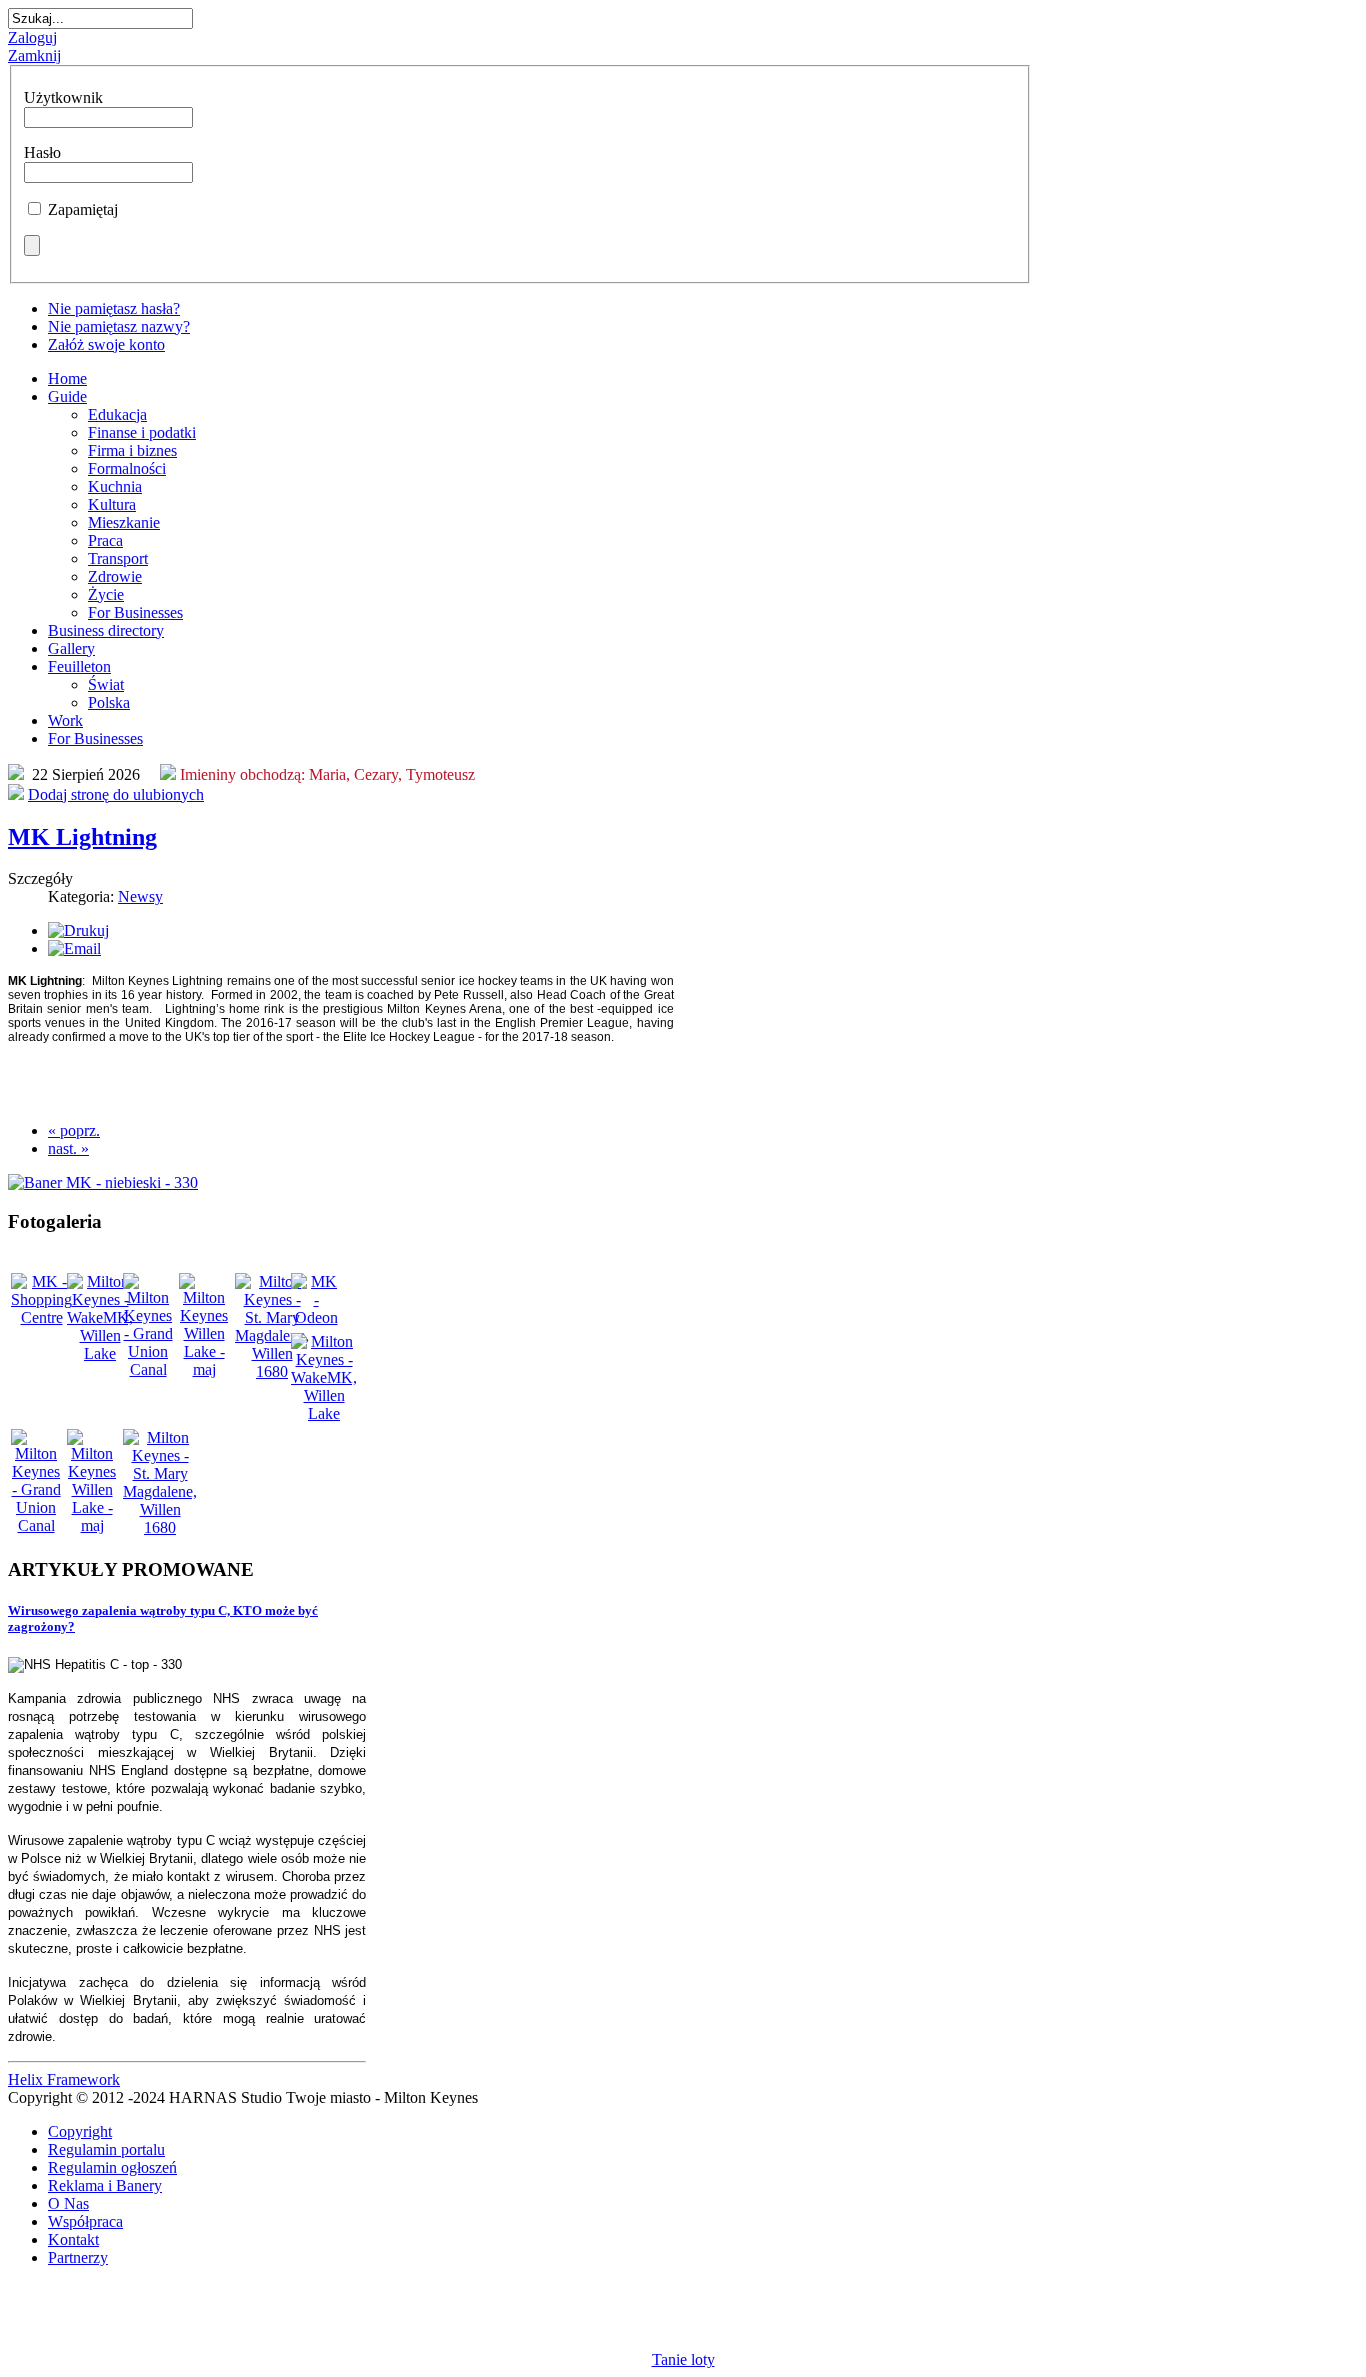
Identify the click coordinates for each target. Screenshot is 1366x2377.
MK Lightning (82, 837)
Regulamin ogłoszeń (112, 2167)
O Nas (68, 2203)
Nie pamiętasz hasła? (114, 308)
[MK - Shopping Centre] (41, 1317)
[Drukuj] (78, 930)
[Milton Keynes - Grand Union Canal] (148, 1369)
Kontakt (73, 2239)
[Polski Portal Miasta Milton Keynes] (187, 1183)
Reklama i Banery (105, 2185)
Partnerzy (78, 2257)
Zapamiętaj (83, 209)
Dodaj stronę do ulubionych (116, 794)
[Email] (74, 948)
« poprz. (74, 1130)
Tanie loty (683, 2359)
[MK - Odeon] (316, 1317)
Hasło (42, 152)
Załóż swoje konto (106, 344)
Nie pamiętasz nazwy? (119, 326)
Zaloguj (32, 37)
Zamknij (34, 55)
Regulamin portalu (106, 2149)
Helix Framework (64, 2079)
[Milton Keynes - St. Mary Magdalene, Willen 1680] (272, 1371)
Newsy (140, 896)
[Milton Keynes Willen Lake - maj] (204, 1369)
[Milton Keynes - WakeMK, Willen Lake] (100, 1353)
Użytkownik (63, 97)
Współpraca (85, 2221)
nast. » (68, 1148)
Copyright (80, 2131)
